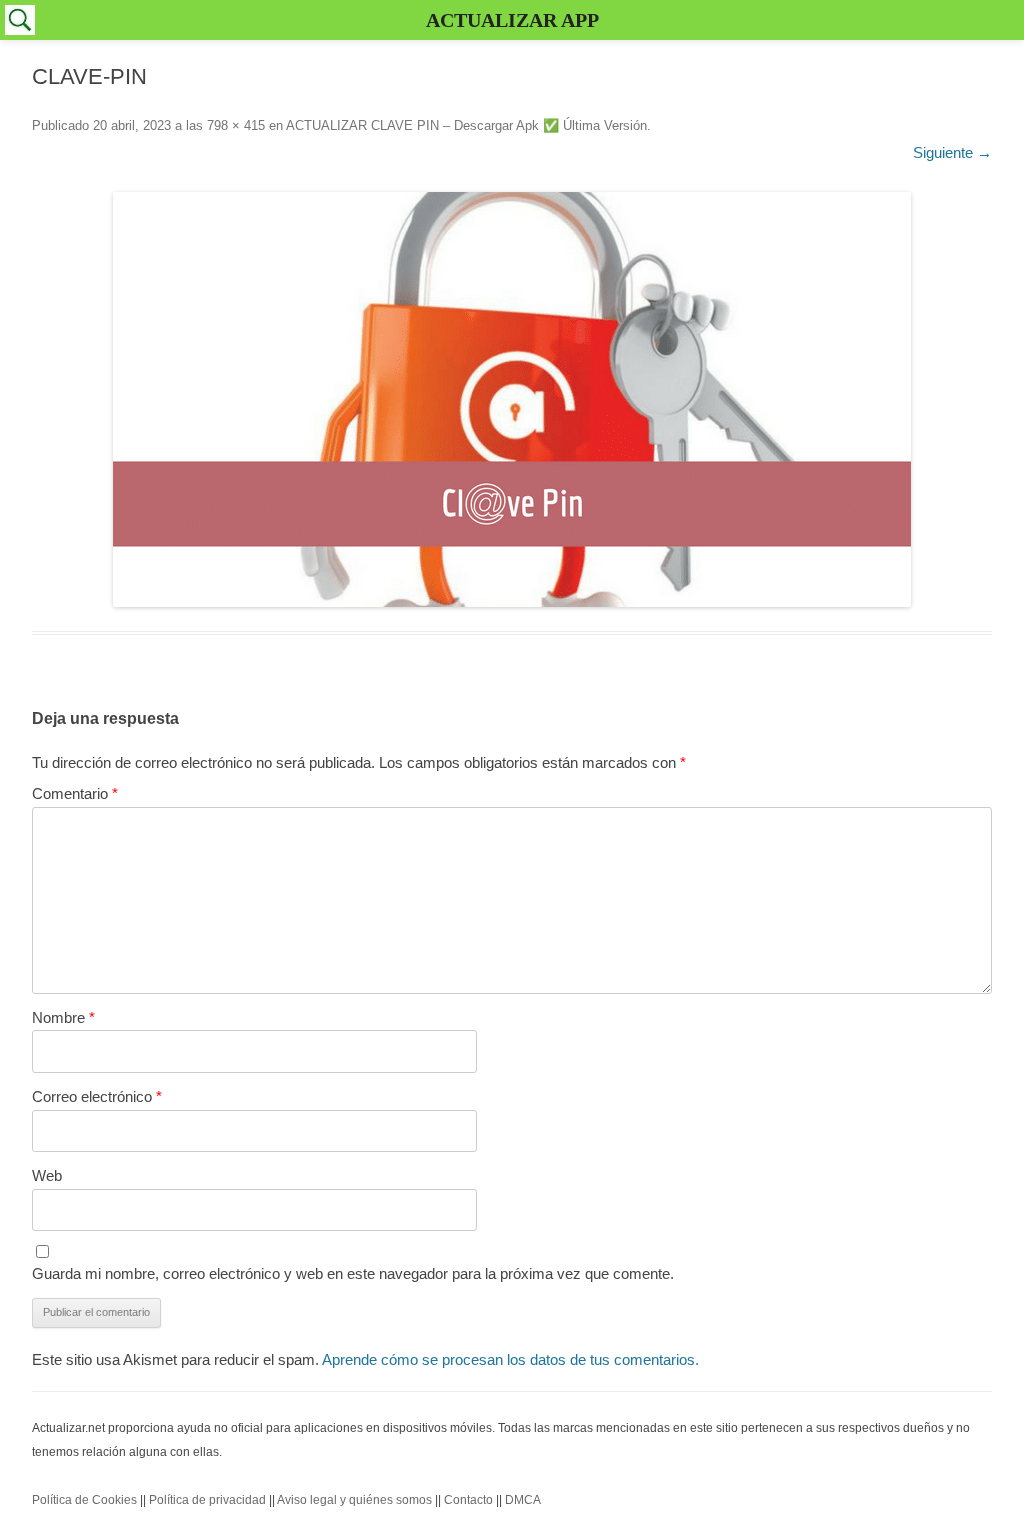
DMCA (523, 1500)
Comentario (75, 793)
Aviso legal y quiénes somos (354, 1500)
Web (47, 1175)
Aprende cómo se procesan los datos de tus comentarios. (510, 1359)
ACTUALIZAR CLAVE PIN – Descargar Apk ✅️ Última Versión (466, 125)
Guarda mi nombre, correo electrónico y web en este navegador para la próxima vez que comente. (353, 1273)
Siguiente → (952, 152)
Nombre (63, 1017)
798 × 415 (236, 125)
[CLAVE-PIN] (512, 399)
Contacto (468, 1500)
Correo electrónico (97, 1096)
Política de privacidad (207, 1500)
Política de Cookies (84, 1500)
